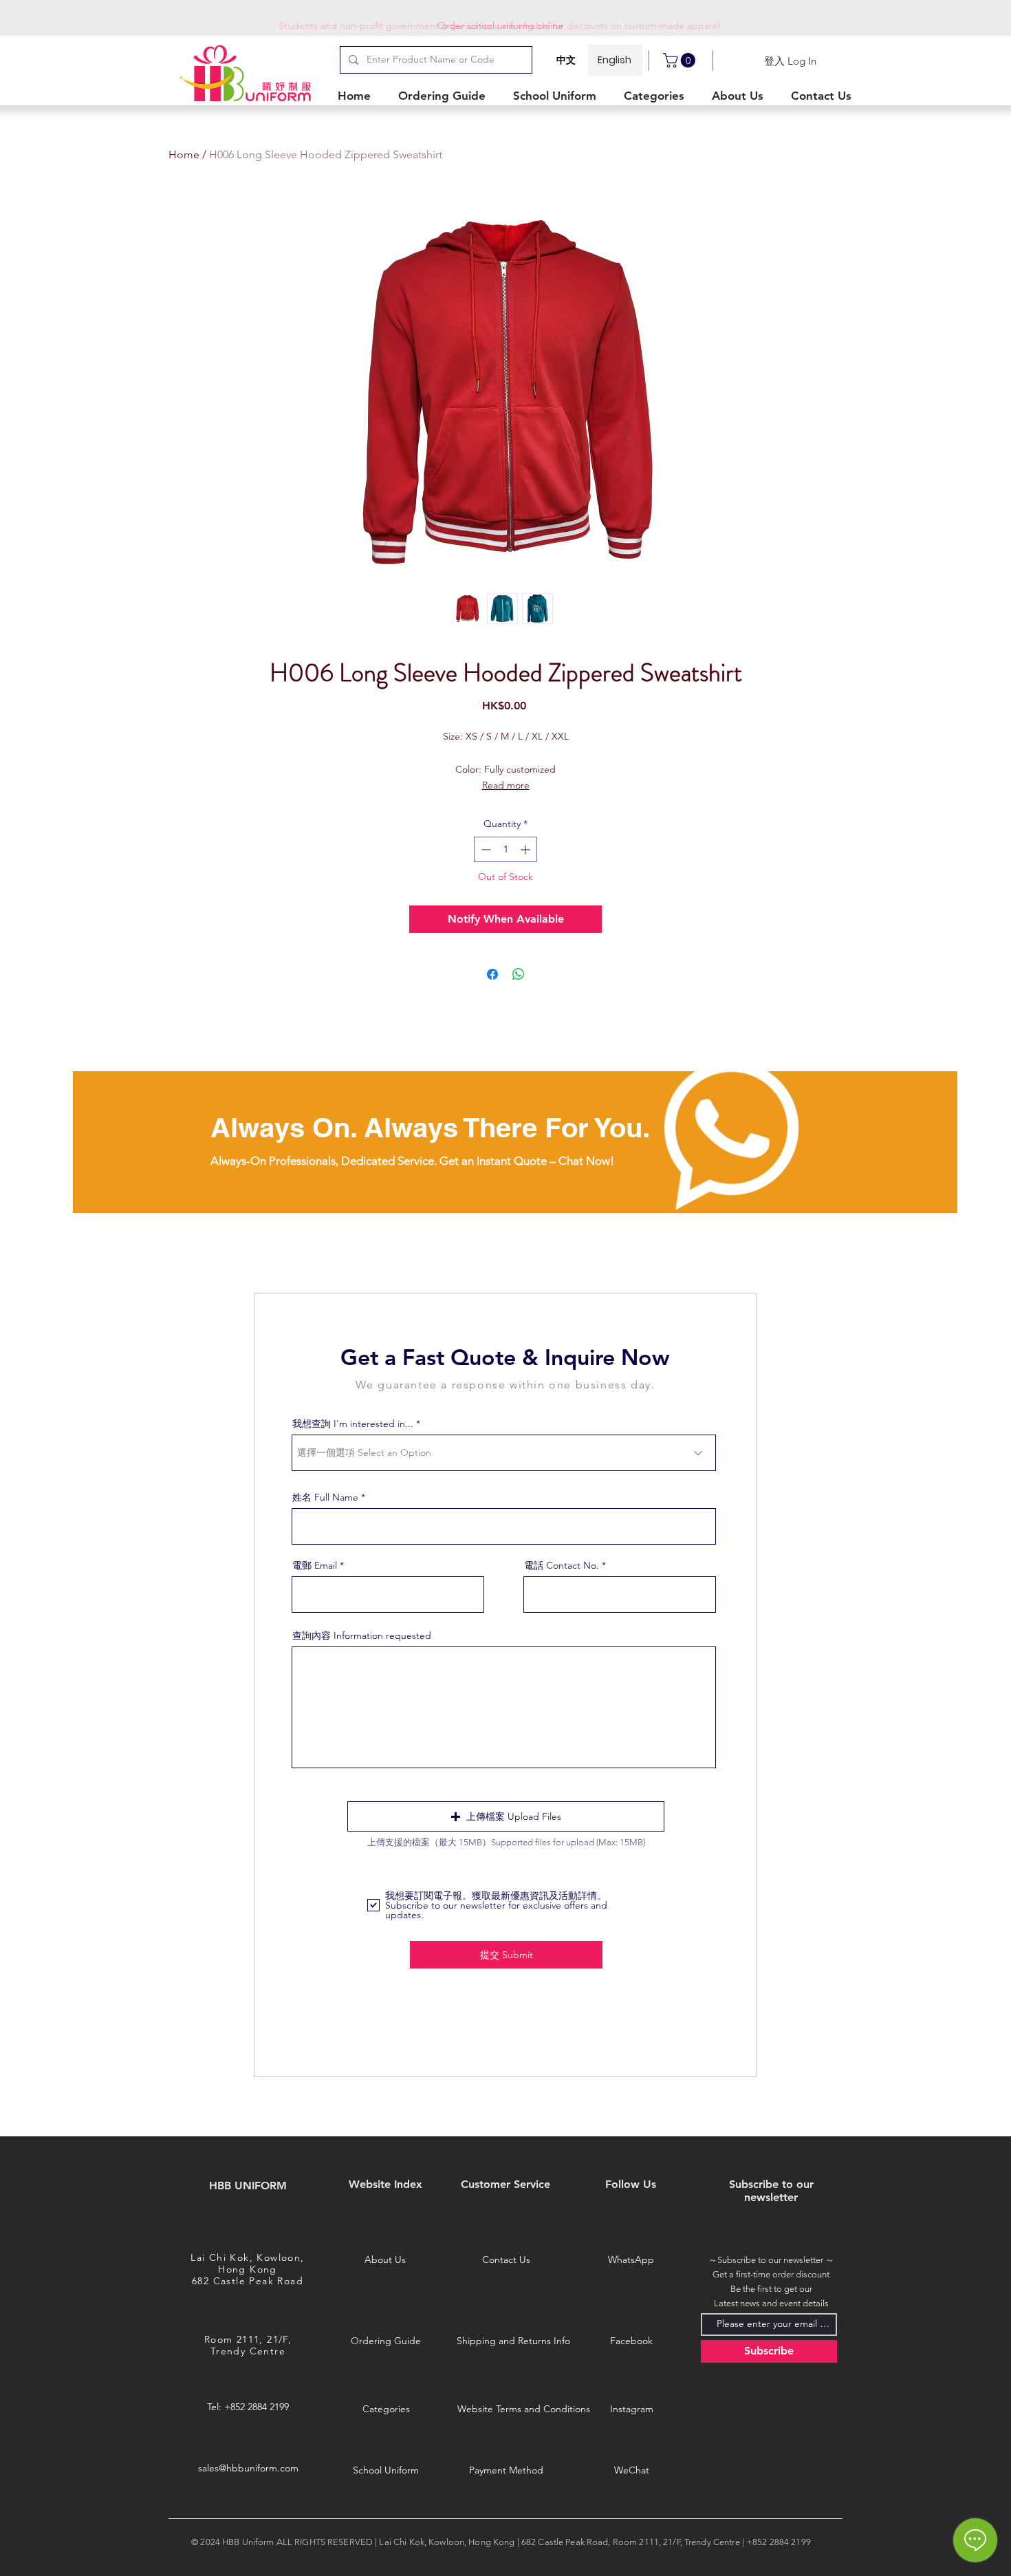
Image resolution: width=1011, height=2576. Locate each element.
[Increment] (526, 849)
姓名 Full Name (325, 1497)
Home (184, 154)
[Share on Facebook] (492, 974)
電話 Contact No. (562, 1565)
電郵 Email (315, 1565)
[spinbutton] (505, 849)
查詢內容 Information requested (362, 1635)
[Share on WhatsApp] (519, 974)
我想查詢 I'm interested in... (353, 1424)
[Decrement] (485, 849)
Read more (506, 785)
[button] (657, 96)
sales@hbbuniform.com (248, 2468)
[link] (681, 60)
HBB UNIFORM (248, 2186)
